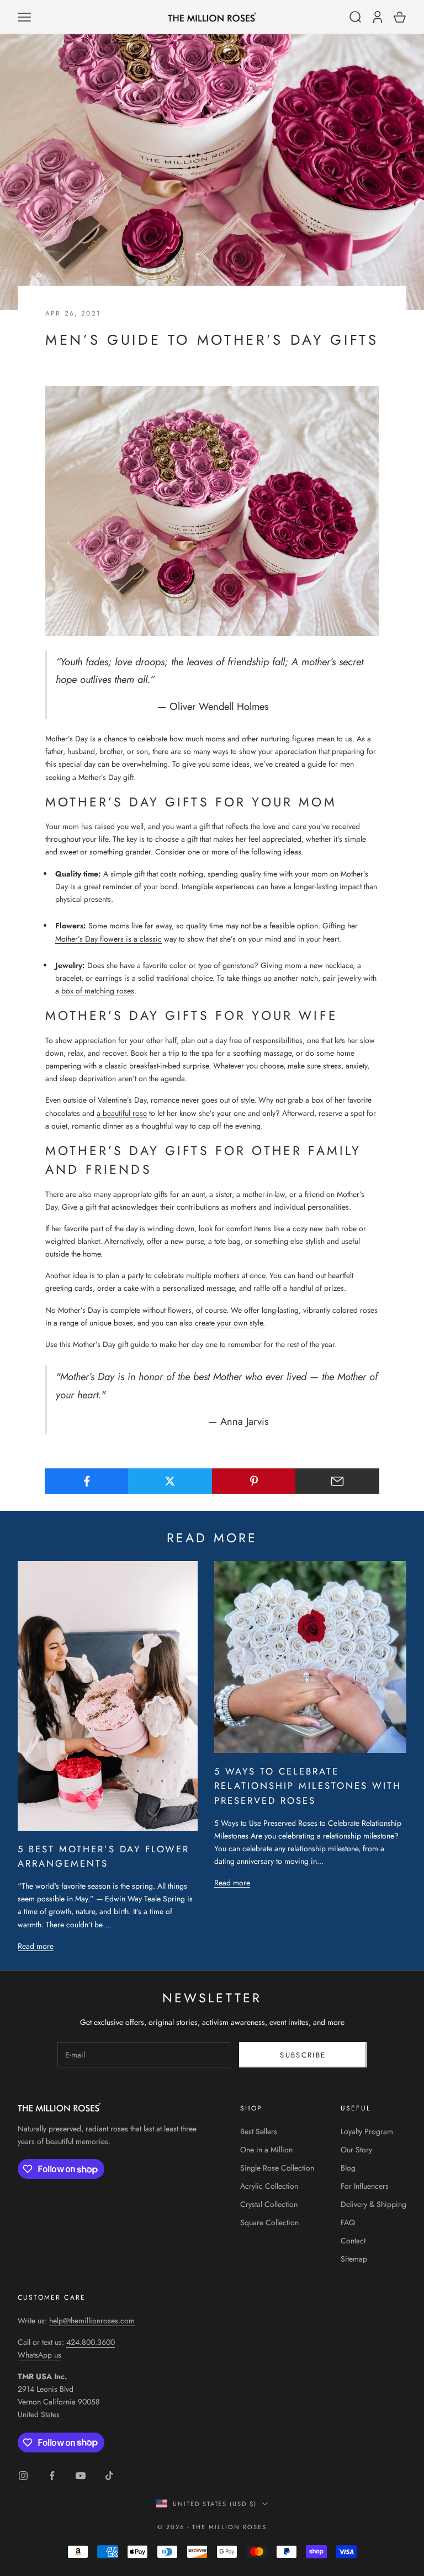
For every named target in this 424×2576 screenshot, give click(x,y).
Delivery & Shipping (373, 2204)
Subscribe (303, 2055)
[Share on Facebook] (87, 1481)
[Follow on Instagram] (23, 2476)
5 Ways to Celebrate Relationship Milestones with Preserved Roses (308, 1786)
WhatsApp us (39, 2355)
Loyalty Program (367, 2131)
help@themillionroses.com (92, 2321)
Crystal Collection (269, 2204)
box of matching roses (98, 991)
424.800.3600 (91, 2342)
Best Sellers (259, 2131)
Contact (353, 2241)
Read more (36, 1946)
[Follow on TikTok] (109, 2476)
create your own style (229, 1323)
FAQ (348, 2222)
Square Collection (269, 2222)
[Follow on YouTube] (81, 2476)
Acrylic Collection (269, 2186)
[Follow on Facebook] (52, 2476)
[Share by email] (337, 1481)
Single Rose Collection (277, 2168)
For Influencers (365, 2186)
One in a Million (266, 2150)
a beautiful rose (122, 1113)
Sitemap (354, 2259)
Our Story (356, 2150)
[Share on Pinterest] (254, 1481)
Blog (348, 2168)
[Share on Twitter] (170, 1481)
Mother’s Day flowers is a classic (108, 939)
